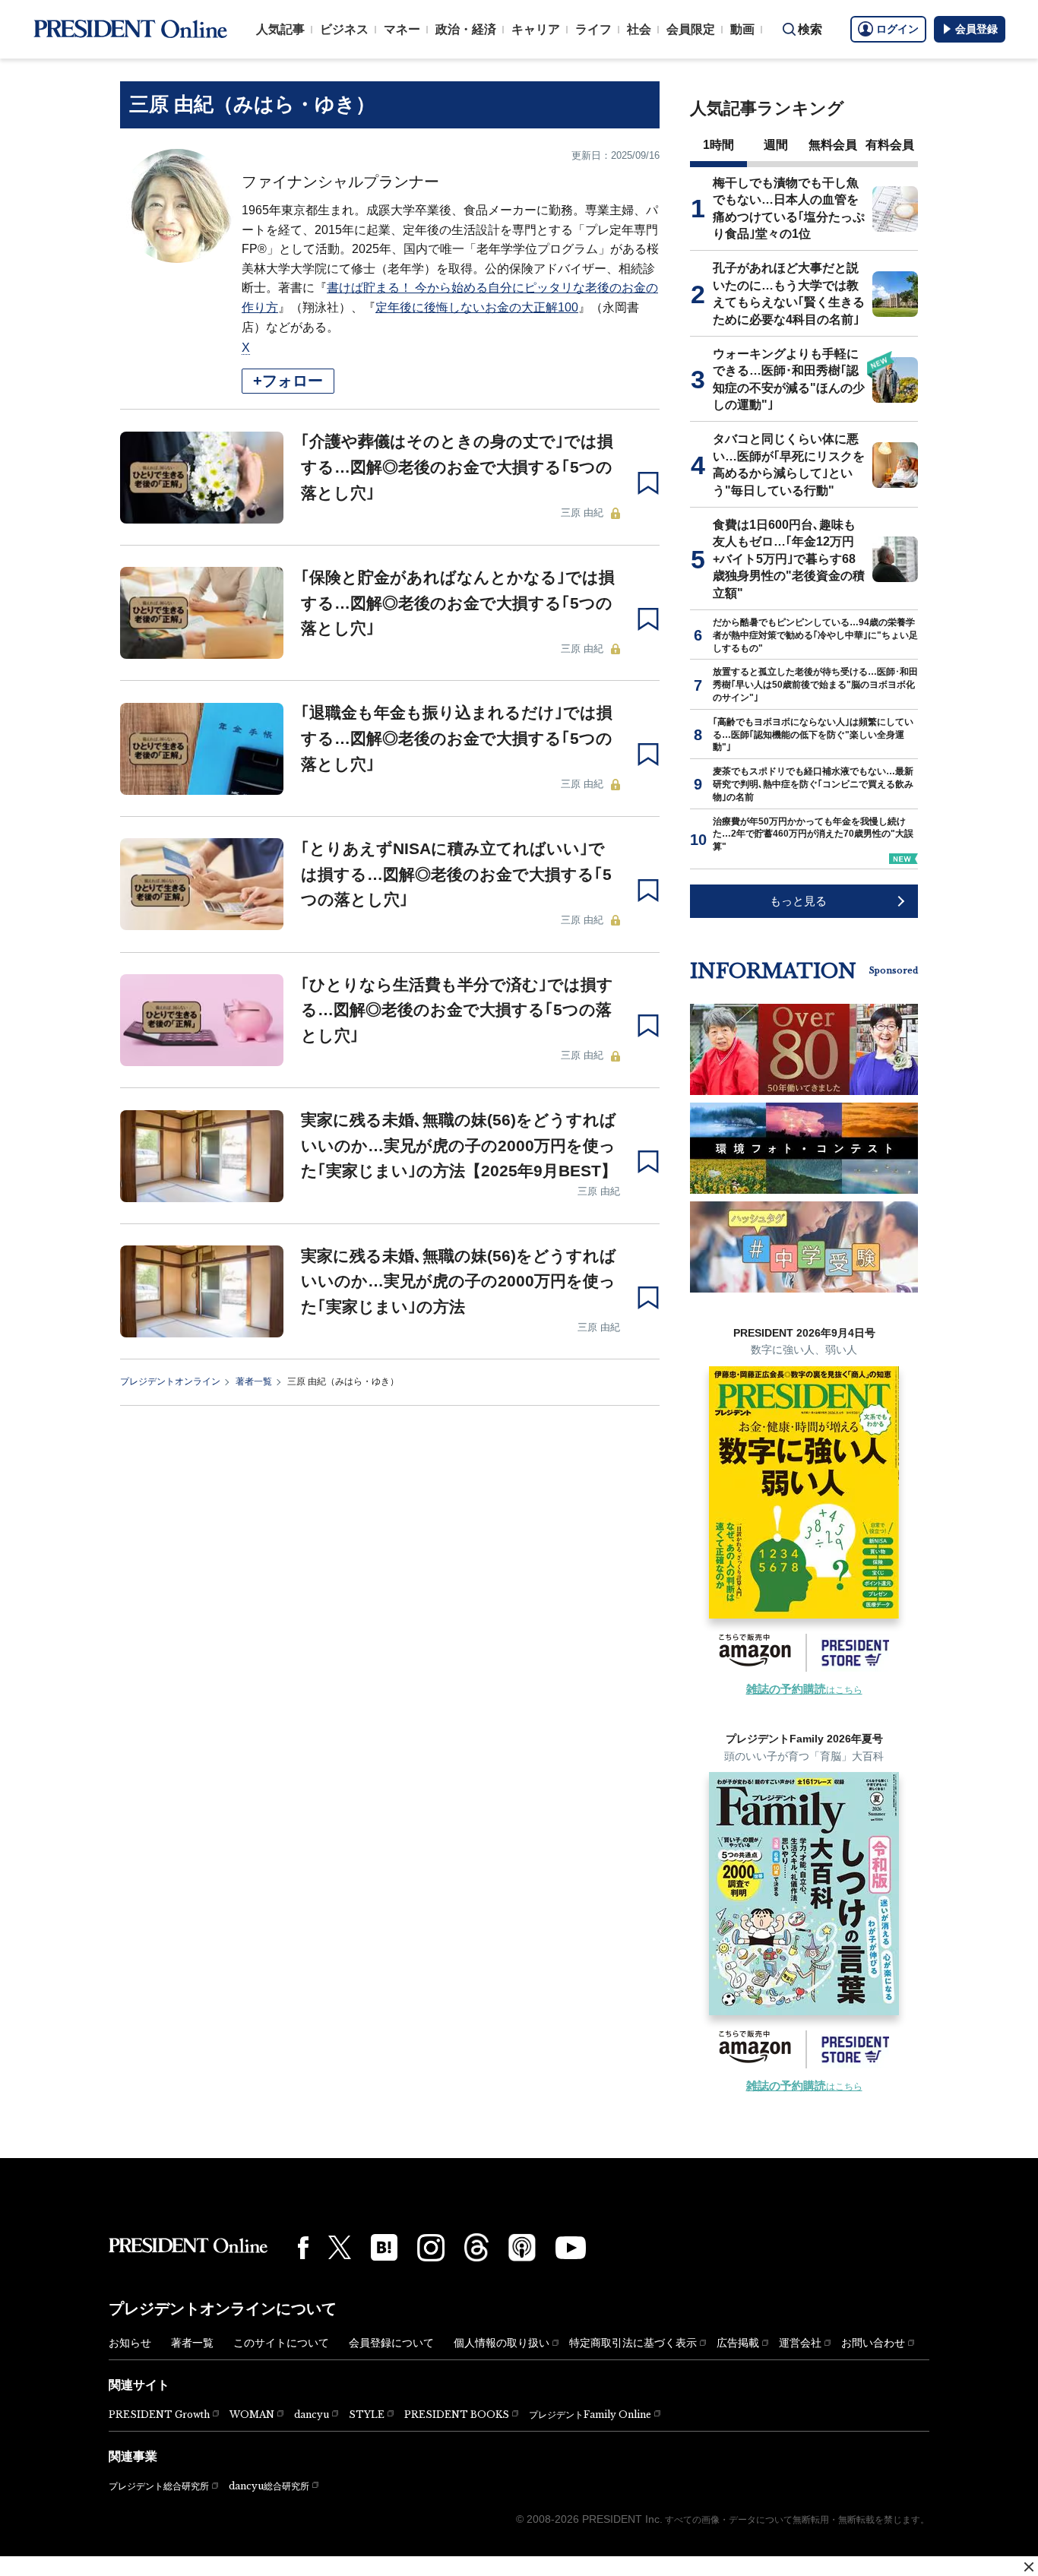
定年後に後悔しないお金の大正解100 (477, 307)
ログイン (897, 29)
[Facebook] (303, 2248)
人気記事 (280, 29)
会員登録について (391, 2343)
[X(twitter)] (340, 2247)
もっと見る (798, 901)
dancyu (312, 2415)
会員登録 (976, 29)
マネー (402, 29)
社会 (639, 29)
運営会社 (800, 2343)
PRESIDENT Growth (159, 2415)
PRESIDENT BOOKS (457, 2415)
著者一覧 (254, 1381)
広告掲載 (738, 2343)
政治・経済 (466, 29)
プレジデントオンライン (170, 1381)
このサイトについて (281, 2343)
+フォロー (288, 381)
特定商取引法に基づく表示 (633, 2343)
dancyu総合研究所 (269, 2486)
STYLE (367, 2415)
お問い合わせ (873, 2343)
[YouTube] (571, 2248)
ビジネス (344, 29)
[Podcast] (522, 2247)
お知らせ (130, 2343)
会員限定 (691, 29)
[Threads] (476, 2247)
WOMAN (252, 2415)
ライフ (593, 29)
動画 (742, 29)
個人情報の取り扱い (502, 2343)
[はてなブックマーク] (384, 2247)
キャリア (536, 29)
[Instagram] (431, 2248)
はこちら (804, 1690)
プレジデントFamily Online (590, 2415)
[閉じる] (1029, 2567)
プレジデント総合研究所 (159, 2486)
